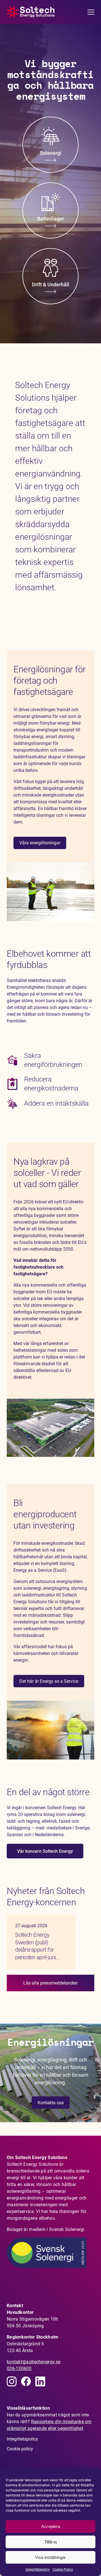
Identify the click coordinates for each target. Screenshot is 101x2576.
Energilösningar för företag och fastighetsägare (50, 681)
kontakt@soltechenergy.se (34, 2362)
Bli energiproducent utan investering (45, 1514)
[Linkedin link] (12, 2381)
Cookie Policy (63, 2570)
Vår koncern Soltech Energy (45, 1851)
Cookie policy (20, 2449)
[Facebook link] (26, 2381)
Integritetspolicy (38, 2570)
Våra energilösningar (40, 843)
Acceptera (51, 2526)
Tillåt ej (50, 2542)
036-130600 (19, 2368)
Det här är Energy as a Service (49, 1681)
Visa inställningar (50, 2557)
